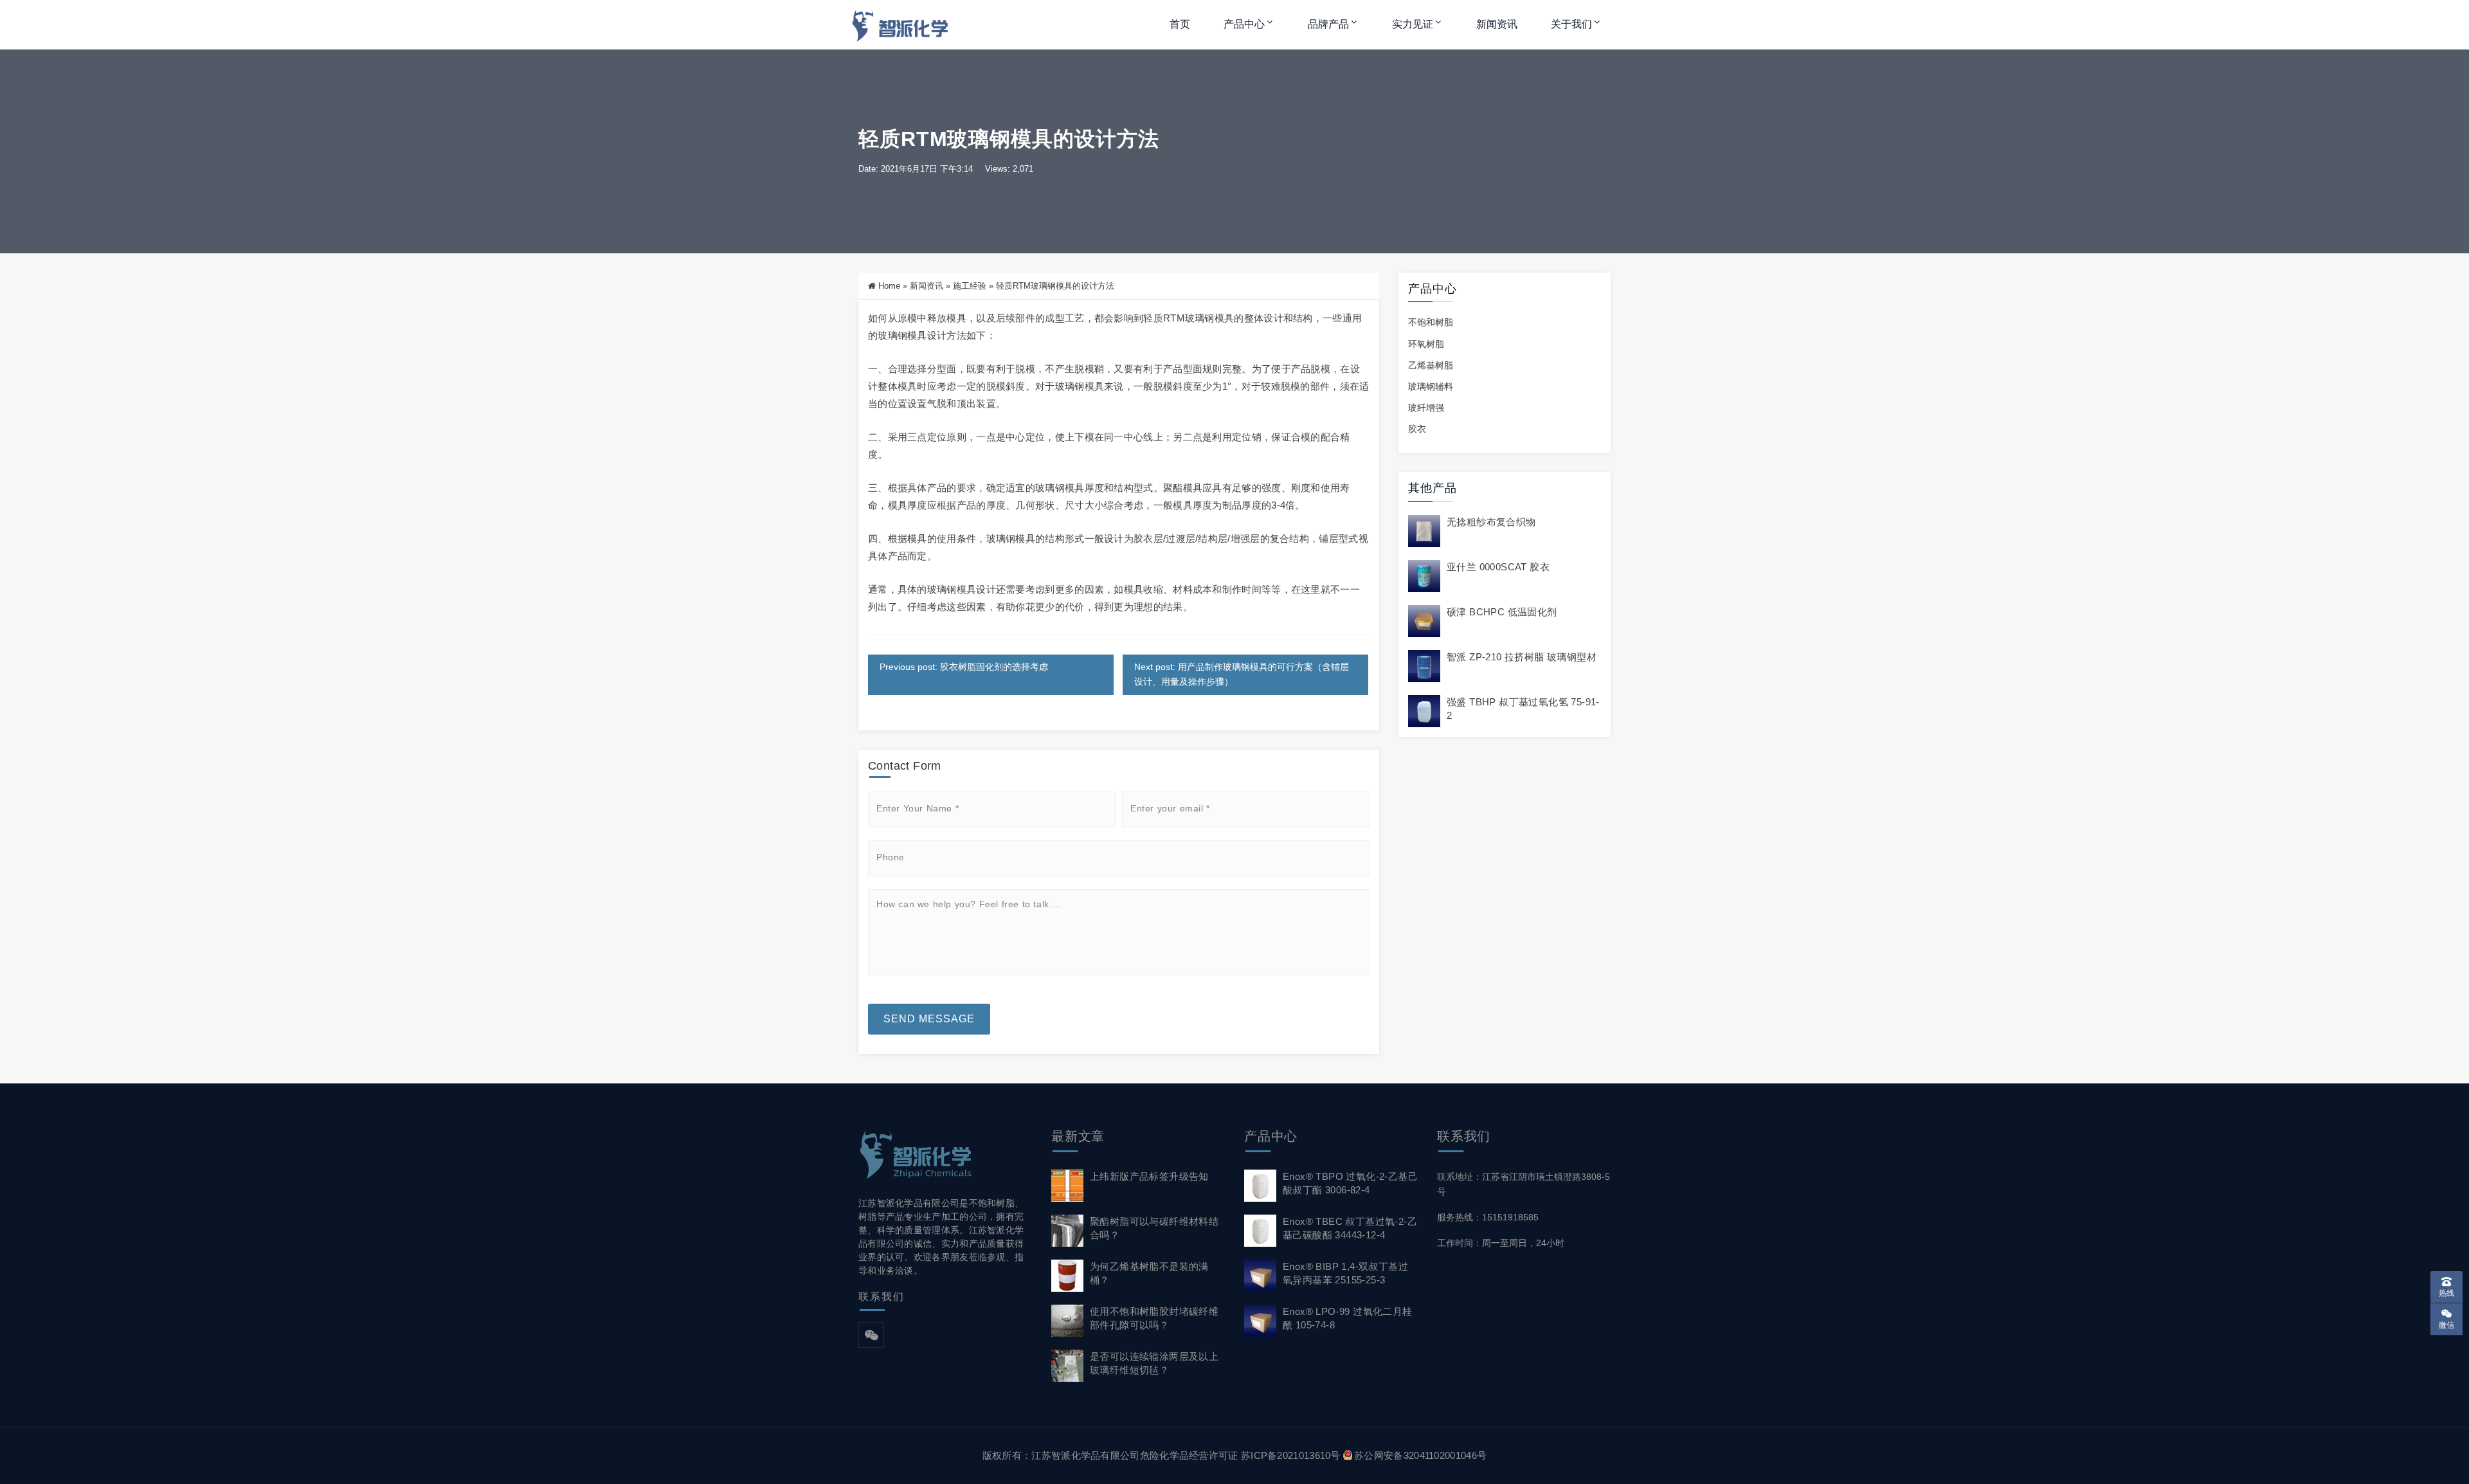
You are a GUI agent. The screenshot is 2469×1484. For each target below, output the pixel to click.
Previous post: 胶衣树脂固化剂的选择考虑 (964, 667)
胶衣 (1417, 429)
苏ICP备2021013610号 (1291, 1455)
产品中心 (1244, 24)
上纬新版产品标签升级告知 (1149, 1176)
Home (889, 286)
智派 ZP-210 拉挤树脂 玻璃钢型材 (1522, 657)
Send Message (929, 1019)
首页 (1180, 24)
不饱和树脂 (1431, 322)
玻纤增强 (1426, 408)
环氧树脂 (1426, 344)
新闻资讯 (1497, 24)
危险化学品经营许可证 (1189, 1455)
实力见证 (1413, 24)
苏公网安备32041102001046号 (1420, 1455)
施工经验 (970, 286)
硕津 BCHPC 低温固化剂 (1502, 612)
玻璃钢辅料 (1431, 386)
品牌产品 (1328, 24)
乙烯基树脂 (1431, 365)
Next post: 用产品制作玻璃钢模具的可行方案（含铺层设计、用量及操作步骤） (1242, 674)
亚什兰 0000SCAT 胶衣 (1498, 567)
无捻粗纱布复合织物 (1491, 522)
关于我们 (1571, 24)
